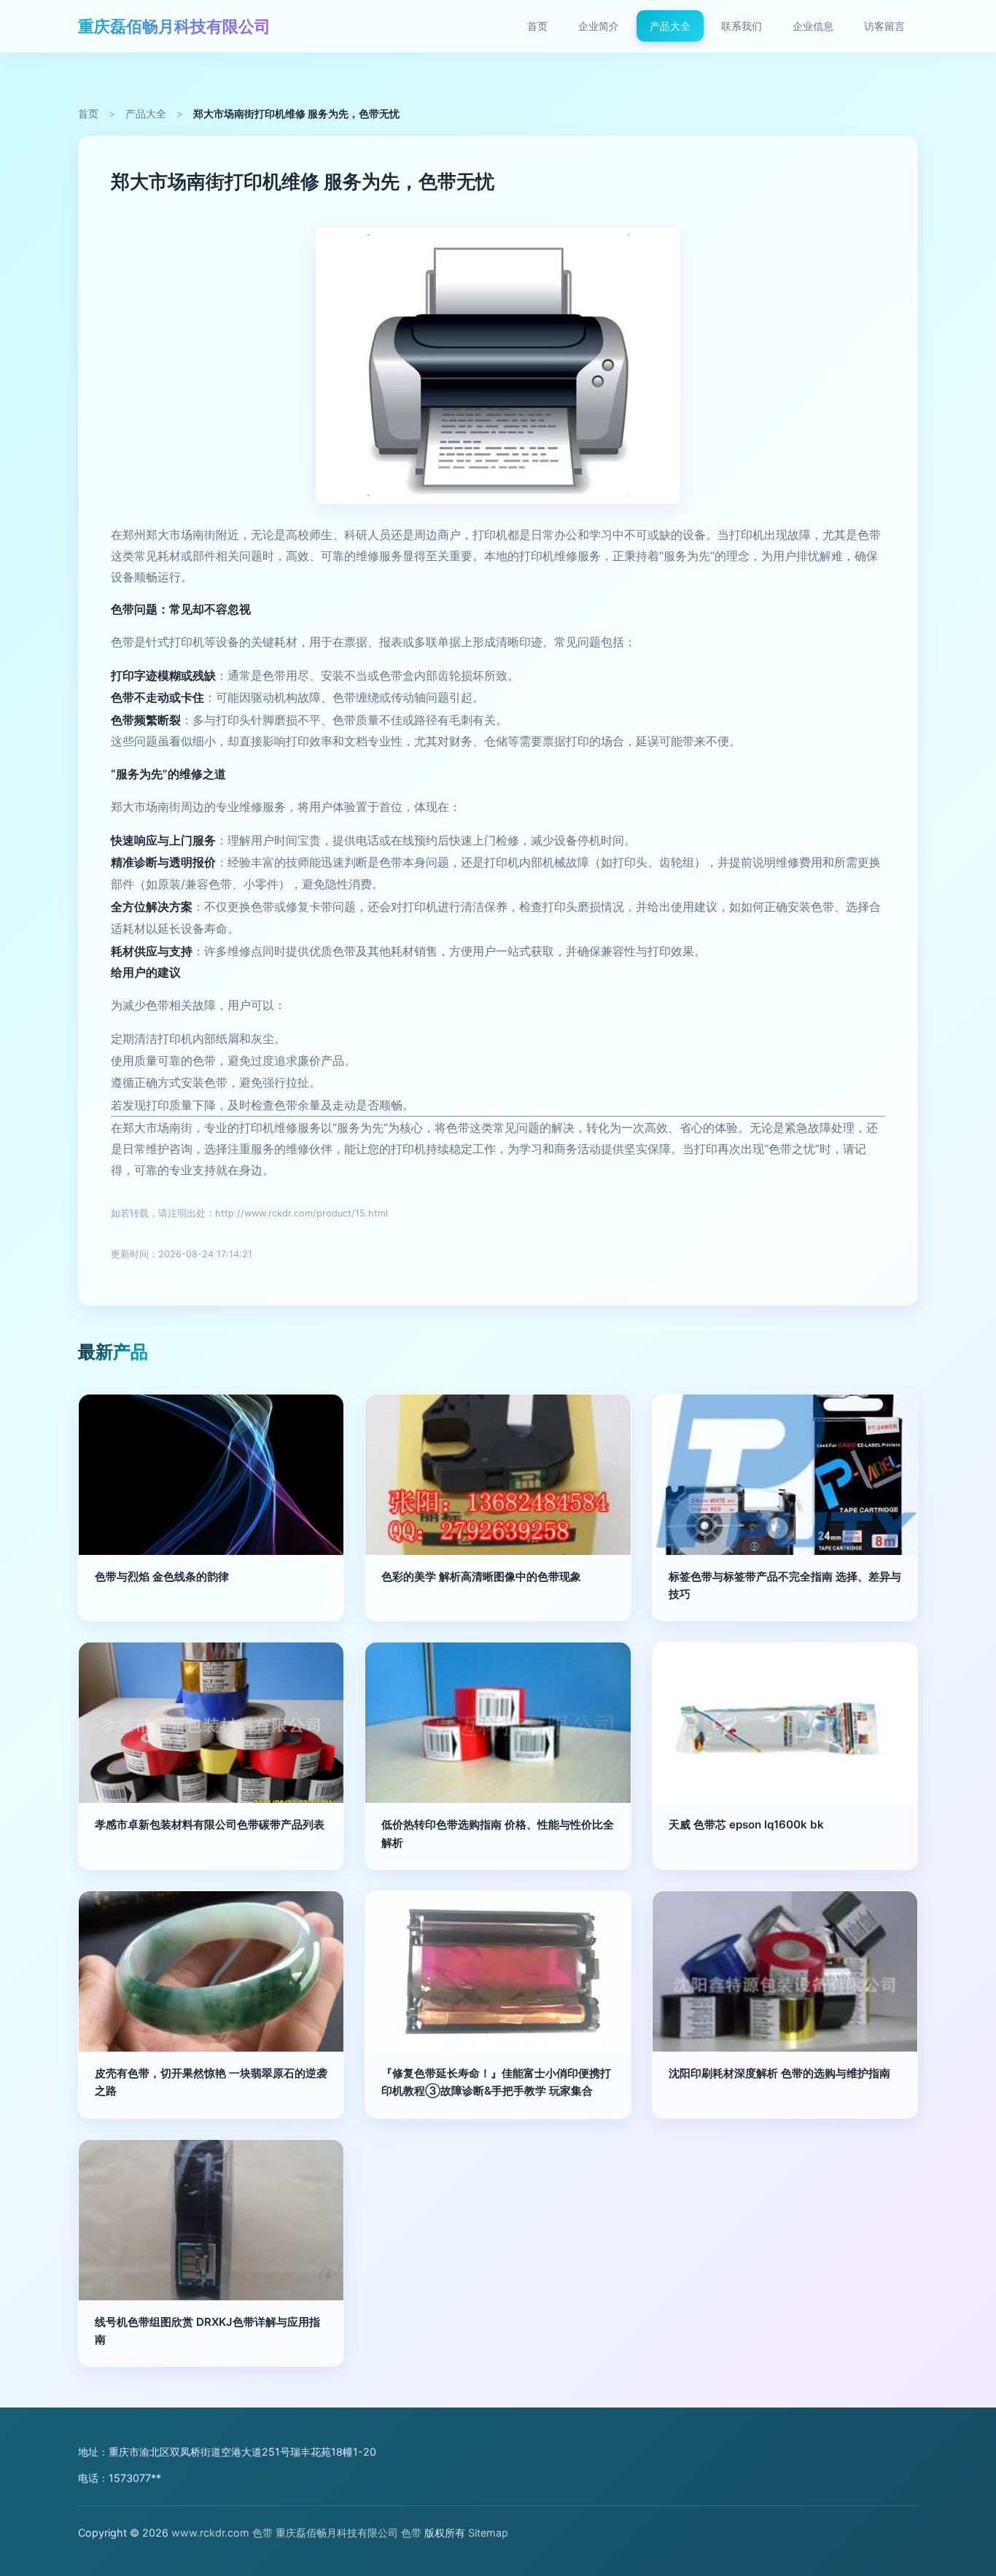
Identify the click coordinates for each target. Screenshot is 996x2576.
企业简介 (599, 26)
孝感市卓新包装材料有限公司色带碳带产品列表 (210, 1824)
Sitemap (488, 2533)
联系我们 (742, 26)
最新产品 (113, 1352)
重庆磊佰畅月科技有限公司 (174, 26)
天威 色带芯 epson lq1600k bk (746, 1824)
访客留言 (884, 26)
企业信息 (813, 26)
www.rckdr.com (210, 2533)
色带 (262, 2533)
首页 (537, 26)
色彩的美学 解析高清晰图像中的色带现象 (481, 1576)
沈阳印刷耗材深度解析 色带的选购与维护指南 (779, 2073)
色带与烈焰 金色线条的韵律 (162, 1576)
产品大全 (670, 26)
